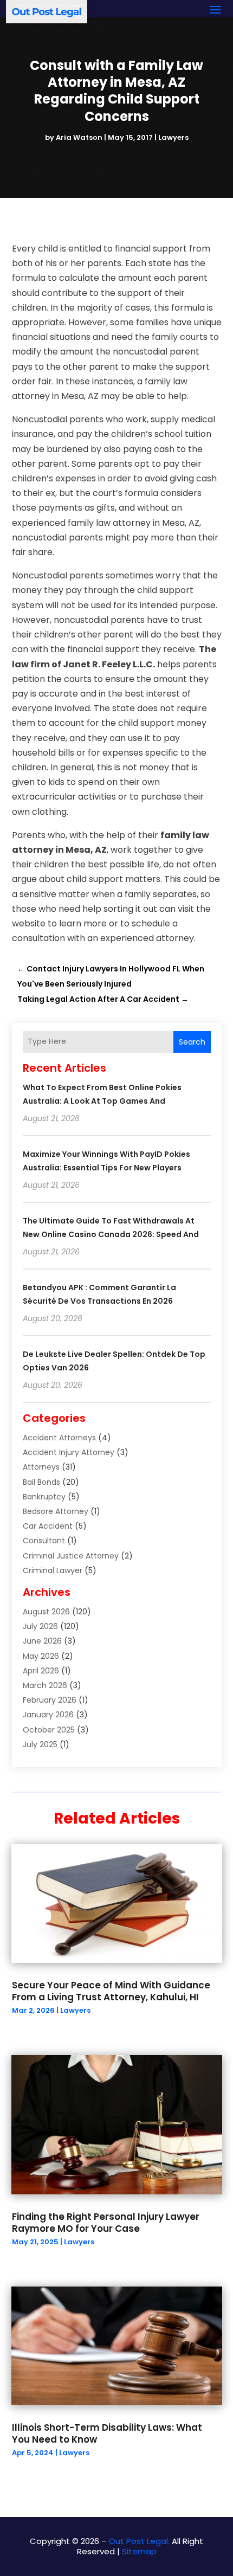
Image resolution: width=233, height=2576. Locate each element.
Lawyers (173, 137)
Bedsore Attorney (56, 1511)
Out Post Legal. (139, 2541)
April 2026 (41, 1671)
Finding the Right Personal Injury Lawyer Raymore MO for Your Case (106, 2223)
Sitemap (139, 2551)
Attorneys (41, 1467)
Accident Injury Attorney (69, 1452)
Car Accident (48, 1526)
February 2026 (50, 1700)
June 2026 (42, 1641)
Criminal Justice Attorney (71, 1556)
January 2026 (48, 1715)
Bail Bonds (41, 1482)
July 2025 (40, 1744)
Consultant (44, 1541)
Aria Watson (79, 137)
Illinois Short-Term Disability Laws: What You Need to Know (107, 2433)
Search (192, 1042)
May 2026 (41, 1656)
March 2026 (45, 1685)
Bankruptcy (44, 1497)
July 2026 (40, 1626)
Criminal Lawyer (53, 1570)
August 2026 (46, 1612)
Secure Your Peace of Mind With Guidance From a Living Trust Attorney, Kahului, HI (111, 1991)
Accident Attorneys (59, 1438)
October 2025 (49, 1730)
